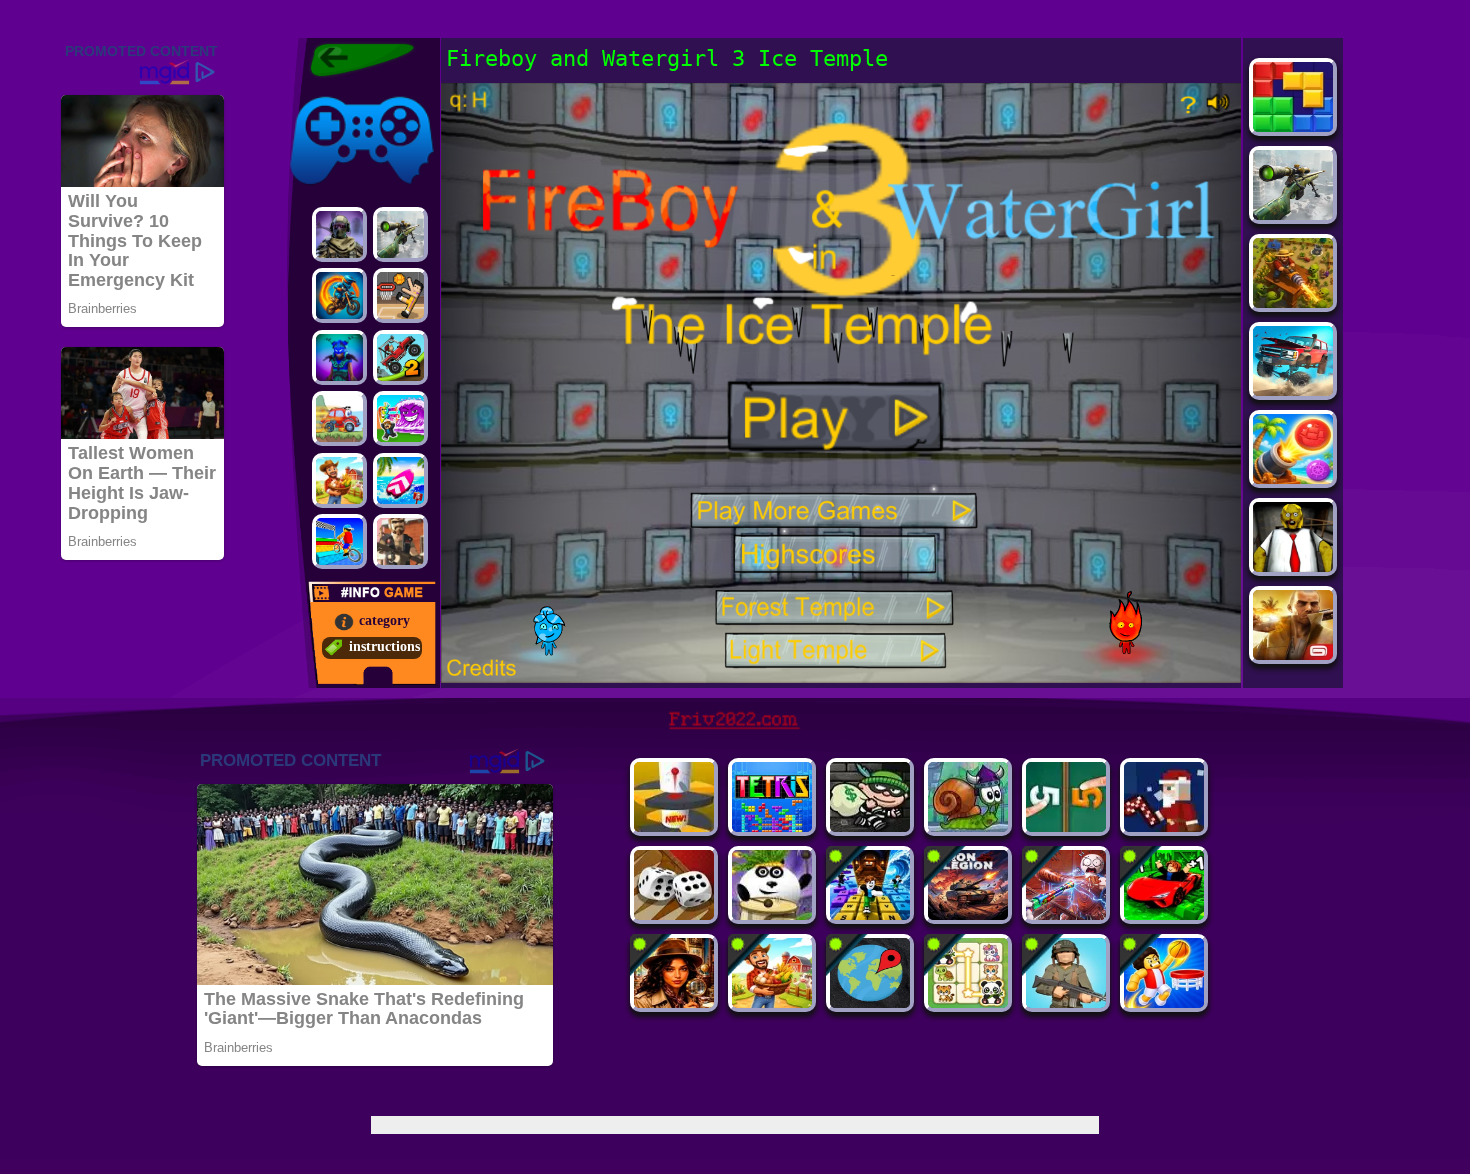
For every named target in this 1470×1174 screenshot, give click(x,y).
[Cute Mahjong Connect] (968, 1002)
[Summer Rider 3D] (400, 480)
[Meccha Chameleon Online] (1066, 914)
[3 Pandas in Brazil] (772, 914)
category (384, 620)
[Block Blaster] (1293, 126)
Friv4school (322, 92)
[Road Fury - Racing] (1293, 390)
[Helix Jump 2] (674, 826)
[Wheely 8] (339, 418)
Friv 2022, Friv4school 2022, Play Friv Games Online (357, 60)
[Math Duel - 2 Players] (1066, 826)
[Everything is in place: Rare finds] (674, 1002)
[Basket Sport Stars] (1164, 1002)
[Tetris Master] (772, 826)
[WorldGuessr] (870, 1002)
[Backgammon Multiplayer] (674, 914)
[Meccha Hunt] (772, 1002)
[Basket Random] (400, 295)
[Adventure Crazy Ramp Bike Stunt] (339, 295)
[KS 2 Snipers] (400, 234)
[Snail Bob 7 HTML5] (968, 826)
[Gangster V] (1293, 654)
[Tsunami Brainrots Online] (400, 418)
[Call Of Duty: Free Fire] (339, 234)
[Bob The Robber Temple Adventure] (870, 826)
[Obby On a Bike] (339, 541)
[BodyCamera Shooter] (1066, 1002)
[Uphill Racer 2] (339, 480)
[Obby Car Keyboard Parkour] (1164, 914)
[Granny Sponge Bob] (1293, 566)
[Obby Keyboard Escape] (870, 914)
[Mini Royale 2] (400, 541)
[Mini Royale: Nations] (339, 357)
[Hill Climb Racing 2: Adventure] (400, 357)
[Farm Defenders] (1293, 302)
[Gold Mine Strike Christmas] (1164, 826)
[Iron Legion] (968, 914)
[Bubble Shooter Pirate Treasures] (1293, 478)
